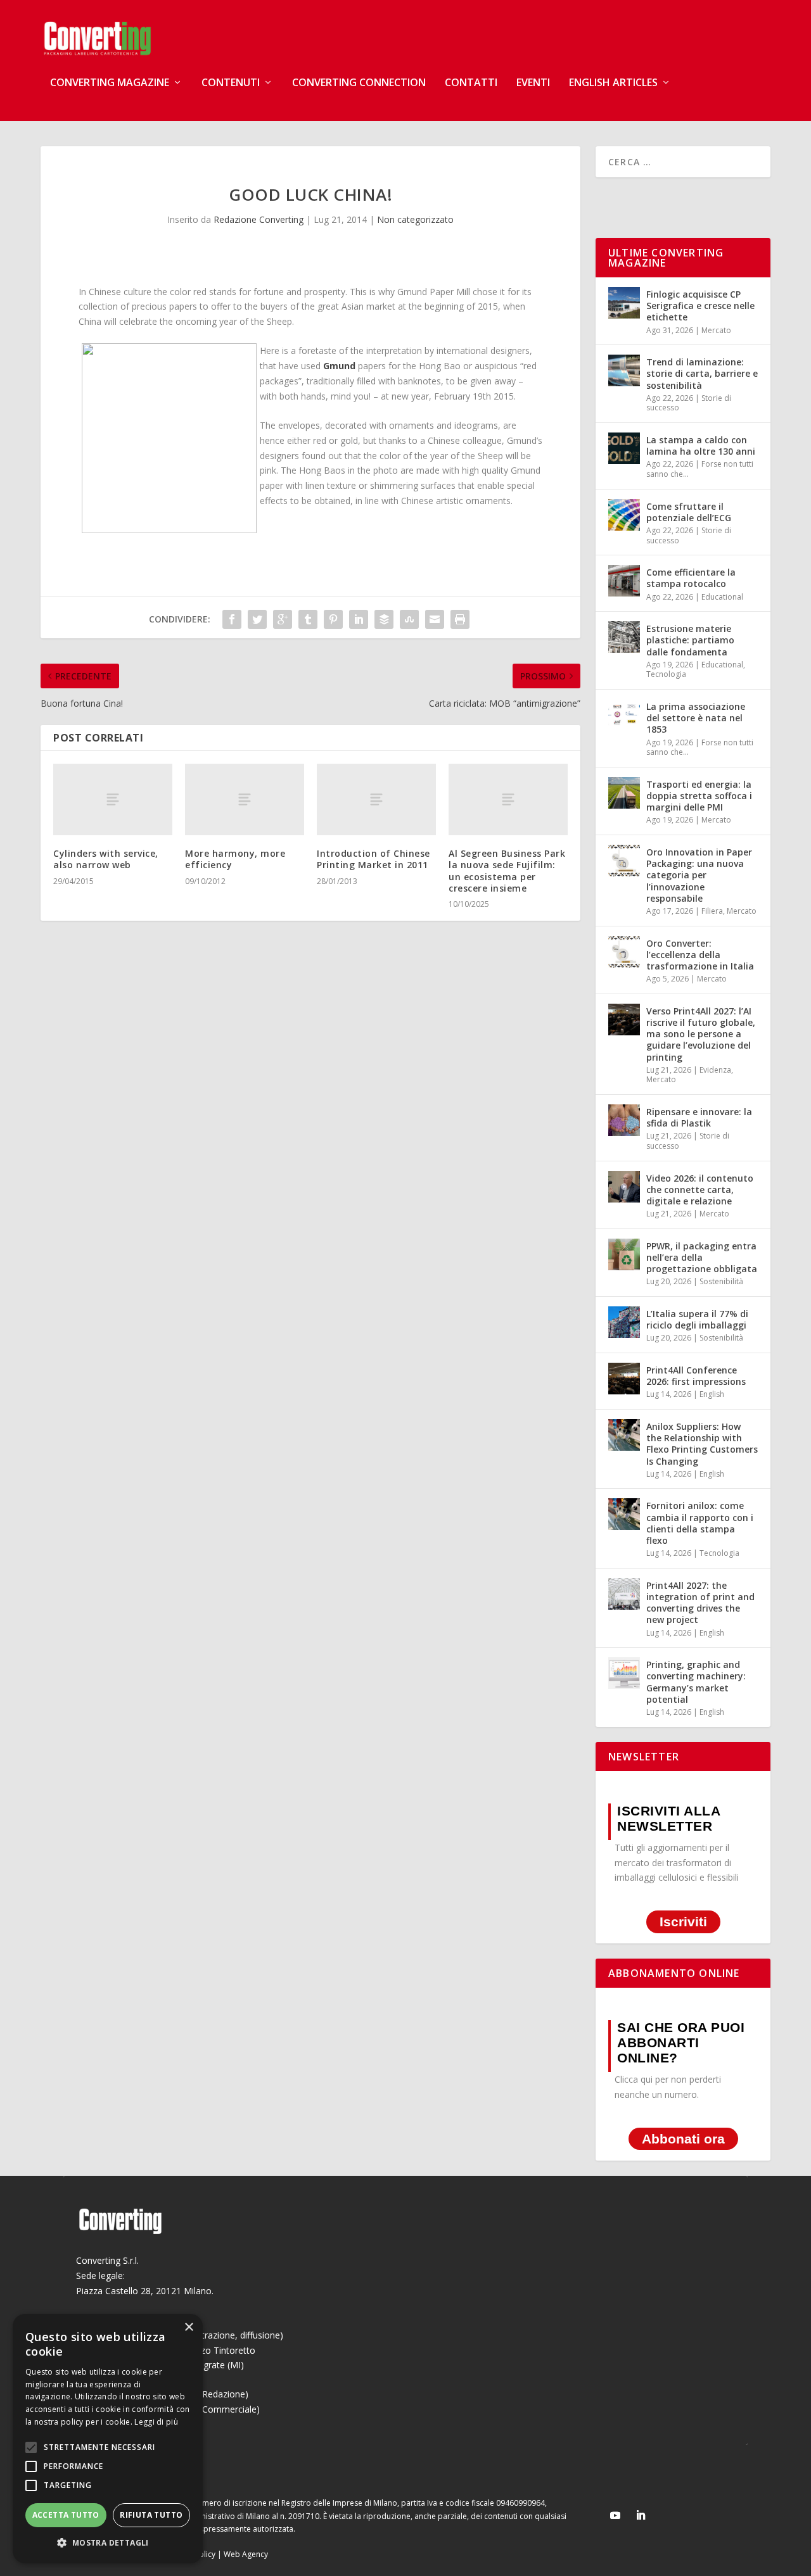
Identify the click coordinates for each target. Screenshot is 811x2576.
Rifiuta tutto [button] (151, 2515)
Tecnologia (666, 674)
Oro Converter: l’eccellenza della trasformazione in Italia (700, 955)
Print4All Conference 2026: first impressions (696, 1376)
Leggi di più (156, 2422)
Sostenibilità (721, 1281)
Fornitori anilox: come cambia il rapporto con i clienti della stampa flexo (700, 1523)
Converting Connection (359, 83)
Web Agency (246, 2554)
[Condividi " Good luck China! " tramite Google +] (283, 619)
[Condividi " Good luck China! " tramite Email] (435, 619)
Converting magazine (110, 83)
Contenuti (231, 83)
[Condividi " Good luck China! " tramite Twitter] (257, 619)
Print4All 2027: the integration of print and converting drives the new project (700, 1603)
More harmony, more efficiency (235, 859)
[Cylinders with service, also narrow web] (113, 799)
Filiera (712, 911)
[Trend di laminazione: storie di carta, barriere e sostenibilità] (624, 370)
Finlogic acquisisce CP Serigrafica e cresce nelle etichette (700, 306)
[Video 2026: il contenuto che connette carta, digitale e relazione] (624, 1187)
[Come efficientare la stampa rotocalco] (624, 581)
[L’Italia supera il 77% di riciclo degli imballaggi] (624, 1322)
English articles (613, 83)
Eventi (533, 83)
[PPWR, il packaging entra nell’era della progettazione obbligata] (624, 1254)
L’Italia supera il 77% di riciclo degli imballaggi (697, 1319)
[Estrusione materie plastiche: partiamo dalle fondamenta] (624, 637)
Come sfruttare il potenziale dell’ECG (689, 512)
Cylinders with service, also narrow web (106, 859)
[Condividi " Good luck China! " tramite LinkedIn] (359, 619)
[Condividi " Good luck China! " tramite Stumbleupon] (409, 619)
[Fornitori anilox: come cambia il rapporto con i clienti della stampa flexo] (624, 1514)
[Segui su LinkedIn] (641, 2515)
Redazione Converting (259, 219)
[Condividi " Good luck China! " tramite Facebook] (232, 619)
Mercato (716, 330)
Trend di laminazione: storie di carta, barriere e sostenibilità (702, 373)
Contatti (471, 83)
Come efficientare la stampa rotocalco (691, 578)
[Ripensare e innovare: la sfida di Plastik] (624, 1120)
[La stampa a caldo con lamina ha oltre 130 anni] (624, 448)
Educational (722, 597)
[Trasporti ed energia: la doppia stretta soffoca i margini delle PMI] (624, 793)
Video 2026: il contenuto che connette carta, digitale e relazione (700, 1190)
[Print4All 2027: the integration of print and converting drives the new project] (624, 1594)
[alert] (108, 2439)
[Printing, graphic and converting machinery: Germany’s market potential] (624, 1673)
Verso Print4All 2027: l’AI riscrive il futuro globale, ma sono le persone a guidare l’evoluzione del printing (701, 1034)
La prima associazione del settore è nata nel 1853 (696, 718)
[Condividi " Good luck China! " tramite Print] (460, 619)
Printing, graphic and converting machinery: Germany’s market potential (696, 1682)
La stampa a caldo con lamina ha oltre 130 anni (701, 445)
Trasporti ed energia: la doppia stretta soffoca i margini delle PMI (699, 796)
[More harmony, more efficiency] (245, 799)
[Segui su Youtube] (615, 2515)
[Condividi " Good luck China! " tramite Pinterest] (333, 619)
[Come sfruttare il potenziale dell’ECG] (624, 515)
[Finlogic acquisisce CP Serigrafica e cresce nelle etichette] (624, 303)
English (712, 1394)
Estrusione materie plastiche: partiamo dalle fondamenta (690, 640)
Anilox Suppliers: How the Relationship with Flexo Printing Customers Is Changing (702, 1444)
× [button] (188, 2327)
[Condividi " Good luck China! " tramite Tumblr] (308, 619)
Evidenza (715, 1070)
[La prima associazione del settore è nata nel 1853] (624, 715)
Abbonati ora (683, 2139)
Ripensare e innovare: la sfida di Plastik (699, 1117)
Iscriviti (683, 1922)
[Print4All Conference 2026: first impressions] (624, 1379)
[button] (108, 2543)
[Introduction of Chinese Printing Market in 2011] (376, 799)
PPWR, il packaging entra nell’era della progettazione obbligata (702, 1257)
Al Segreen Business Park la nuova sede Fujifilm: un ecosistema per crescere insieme (507, 871)
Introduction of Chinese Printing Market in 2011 (374, 859)
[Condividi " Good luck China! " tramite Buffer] (384, 619)
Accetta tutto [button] (66, 2515)
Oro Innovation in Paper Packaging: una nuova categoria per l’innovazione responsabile (699, 875)
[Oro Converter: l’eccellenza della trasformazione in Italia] (624, 952)
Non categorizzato (415, 219)
